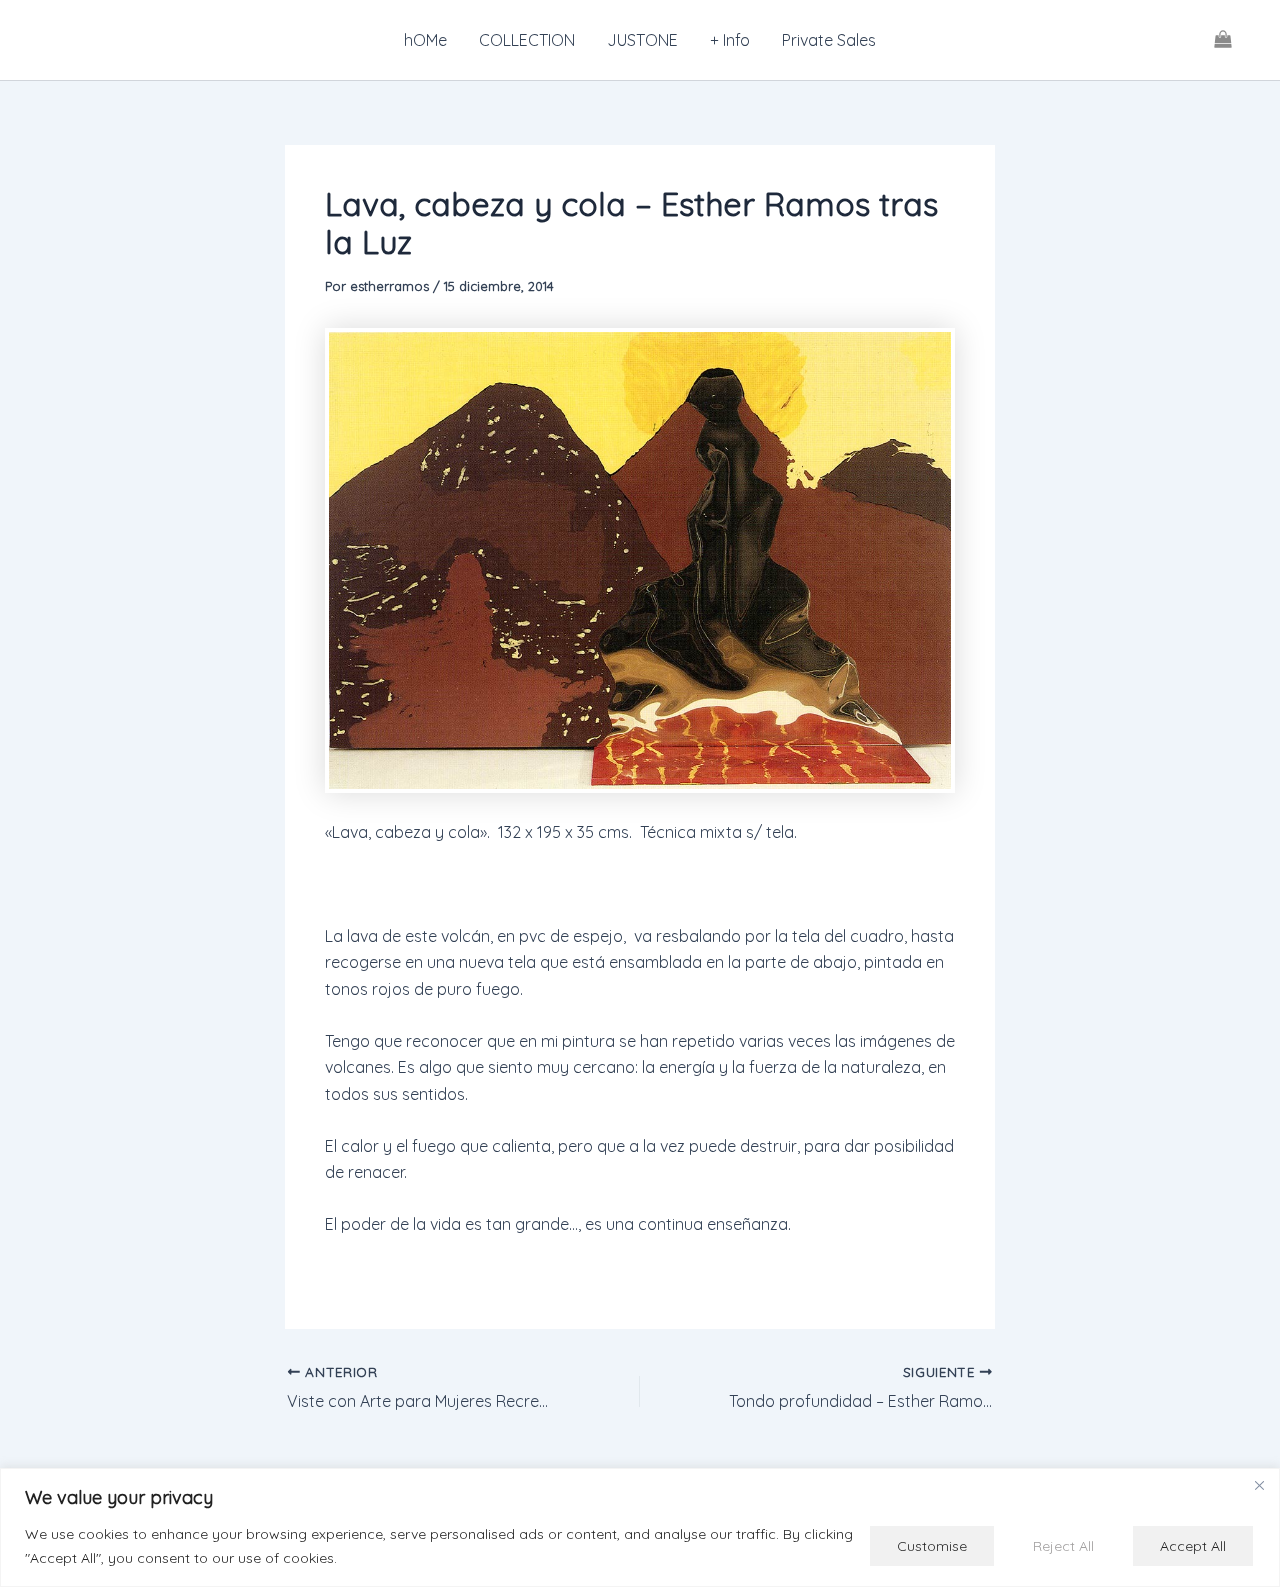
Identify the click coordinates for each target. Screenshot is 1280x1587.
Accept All (1193, 1546)
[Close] (1259, 1485)
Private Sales (829, 40)
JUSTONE (642, 40)
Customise (932, 1546)
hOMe (425, 40)
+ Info (730, 40)
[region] (640, 1527)
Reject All (1063, 1546)
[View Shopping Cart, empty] (1222, 40)
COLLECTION (527, 40)
